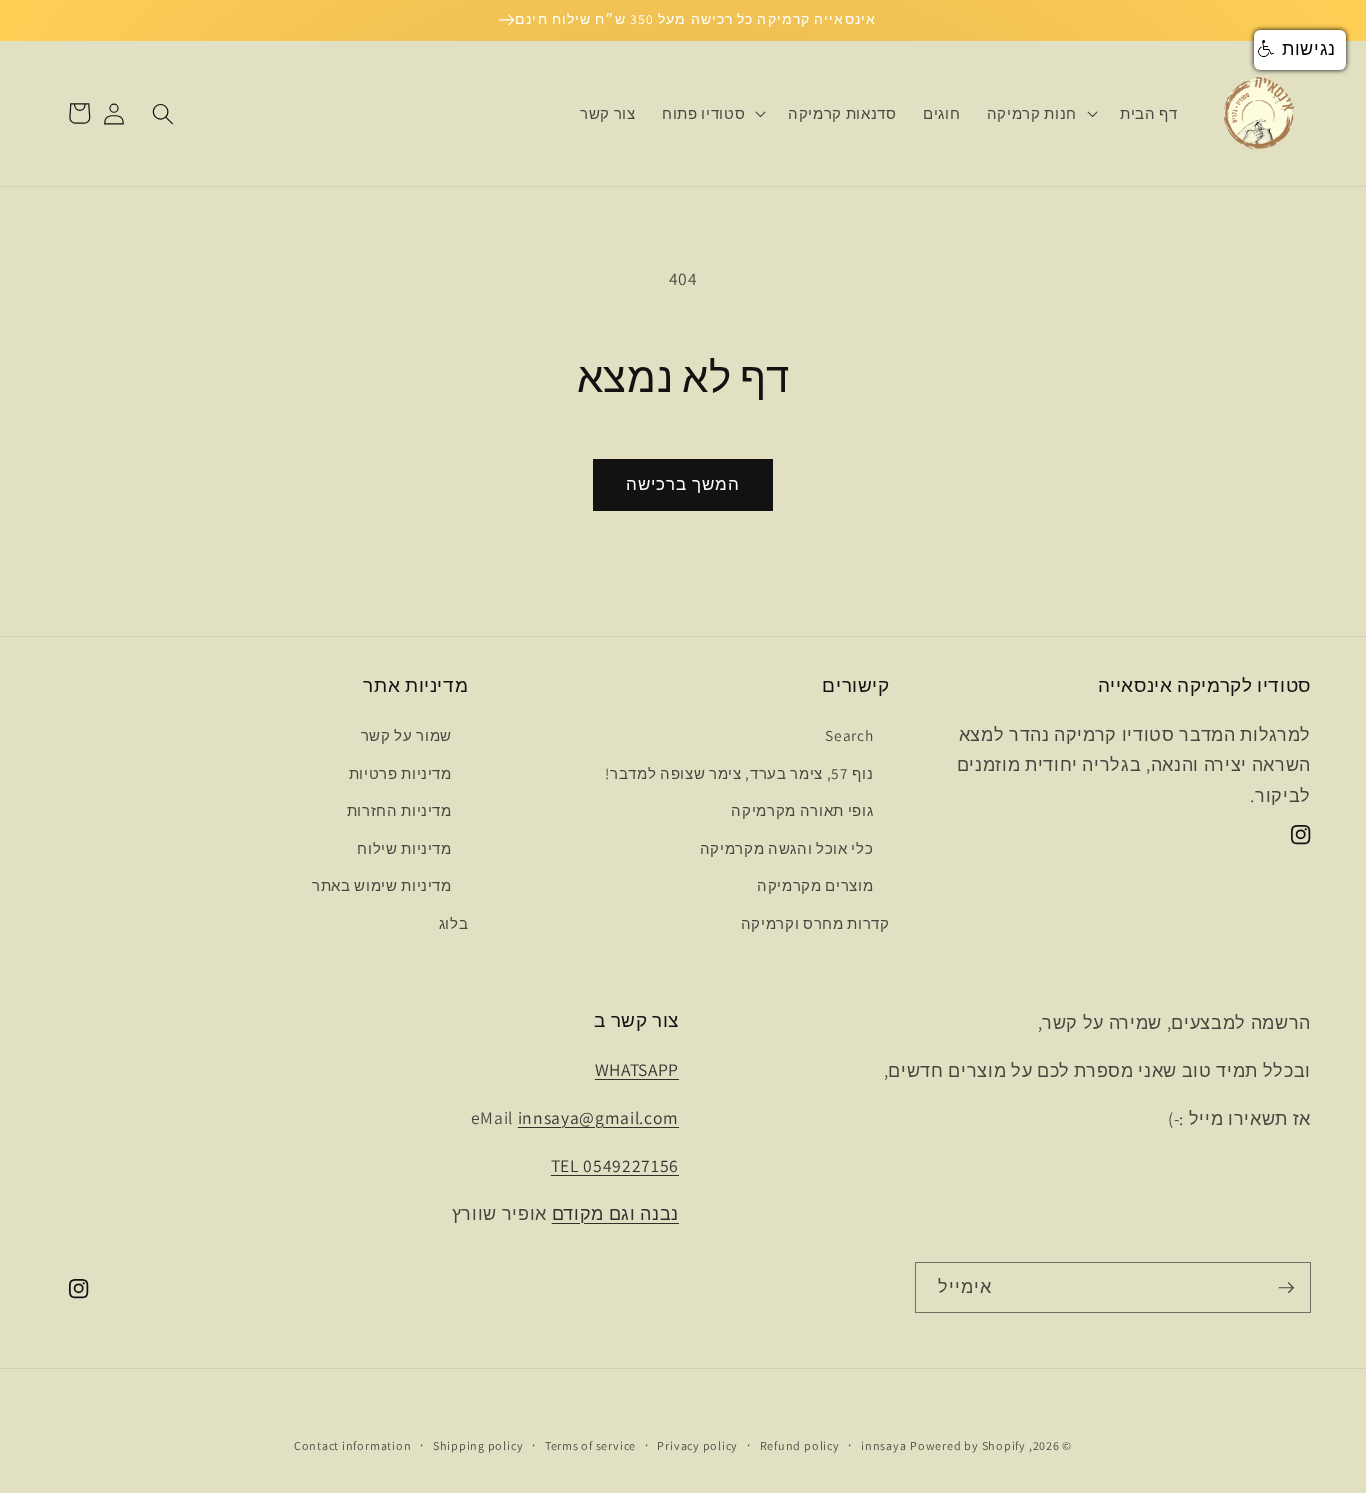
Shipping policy (478, 1445)
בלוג (454, 923)
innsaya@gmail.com (598, 1117)
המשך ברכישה (683, 484)
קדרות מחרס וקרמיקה (815, 923)
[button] (1040, 114)
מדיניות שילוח (404, 848)
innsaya (883, 1445)
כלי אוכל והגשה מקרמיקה (787, 848)
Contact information (353, 1445)
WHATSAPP (637, 1069)
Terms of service (590, 1445)
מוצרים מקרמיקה (815, 885)
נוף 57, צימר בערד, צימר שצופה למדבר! (739, 773)
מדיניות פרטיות (400, 773)
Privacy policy (697, 1445)
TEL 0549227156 (615, 1165)
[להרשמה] (1286, 1288)
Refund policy (800, 1445)
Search (849, 735)
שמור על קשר (406, 735)
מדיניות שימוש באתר (382, 885)
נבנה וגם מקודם (615, 1213)
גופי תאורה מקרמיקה (802, 810)
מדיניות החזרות (399, 810)
